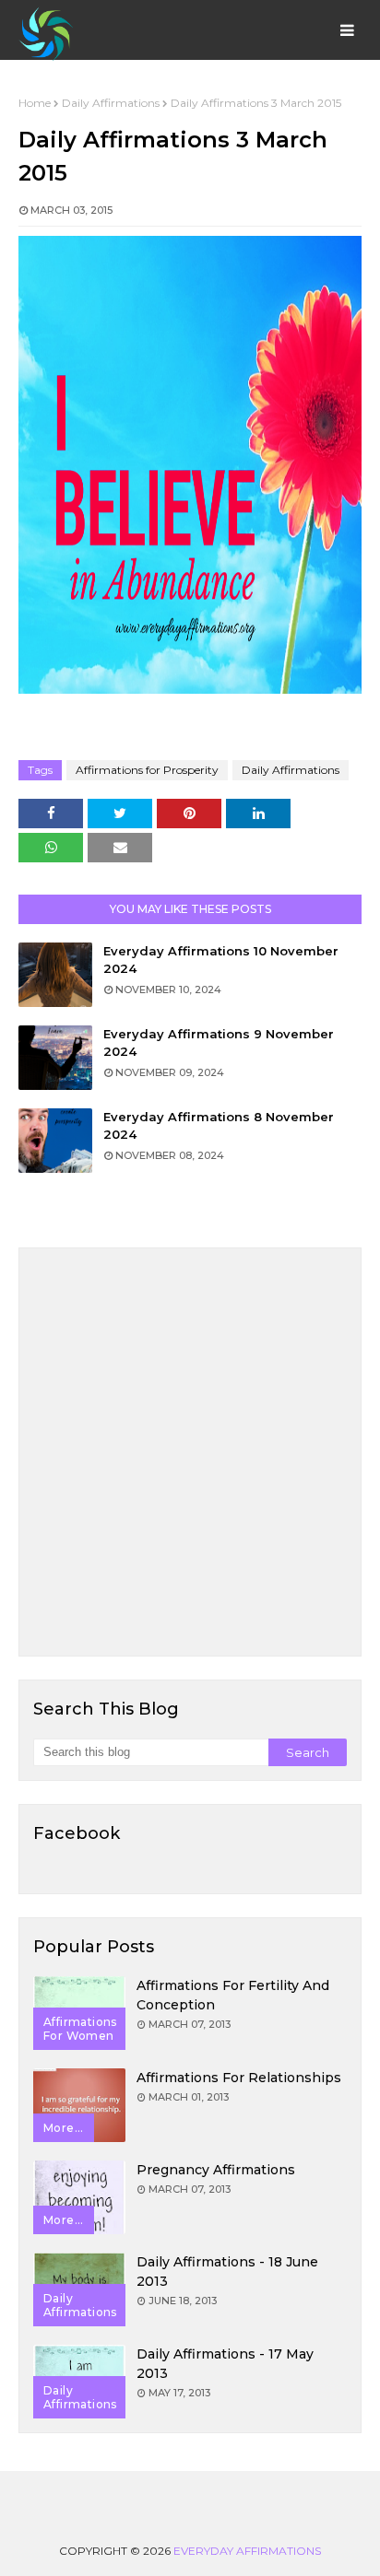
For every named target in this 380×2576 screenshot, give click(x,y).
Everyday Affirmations (247, 2551)
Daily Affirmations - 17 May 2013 (225, 2364)
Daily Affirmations (111, 103)
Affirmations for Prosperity (147, 770)
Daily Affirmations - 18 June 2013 (227, 2272)
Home (35, 103)
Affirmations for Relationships (239, 2078)
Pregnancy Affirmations (216, 2170)
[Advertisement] (190, 1452)
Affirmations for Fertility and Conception (233, 1995)
